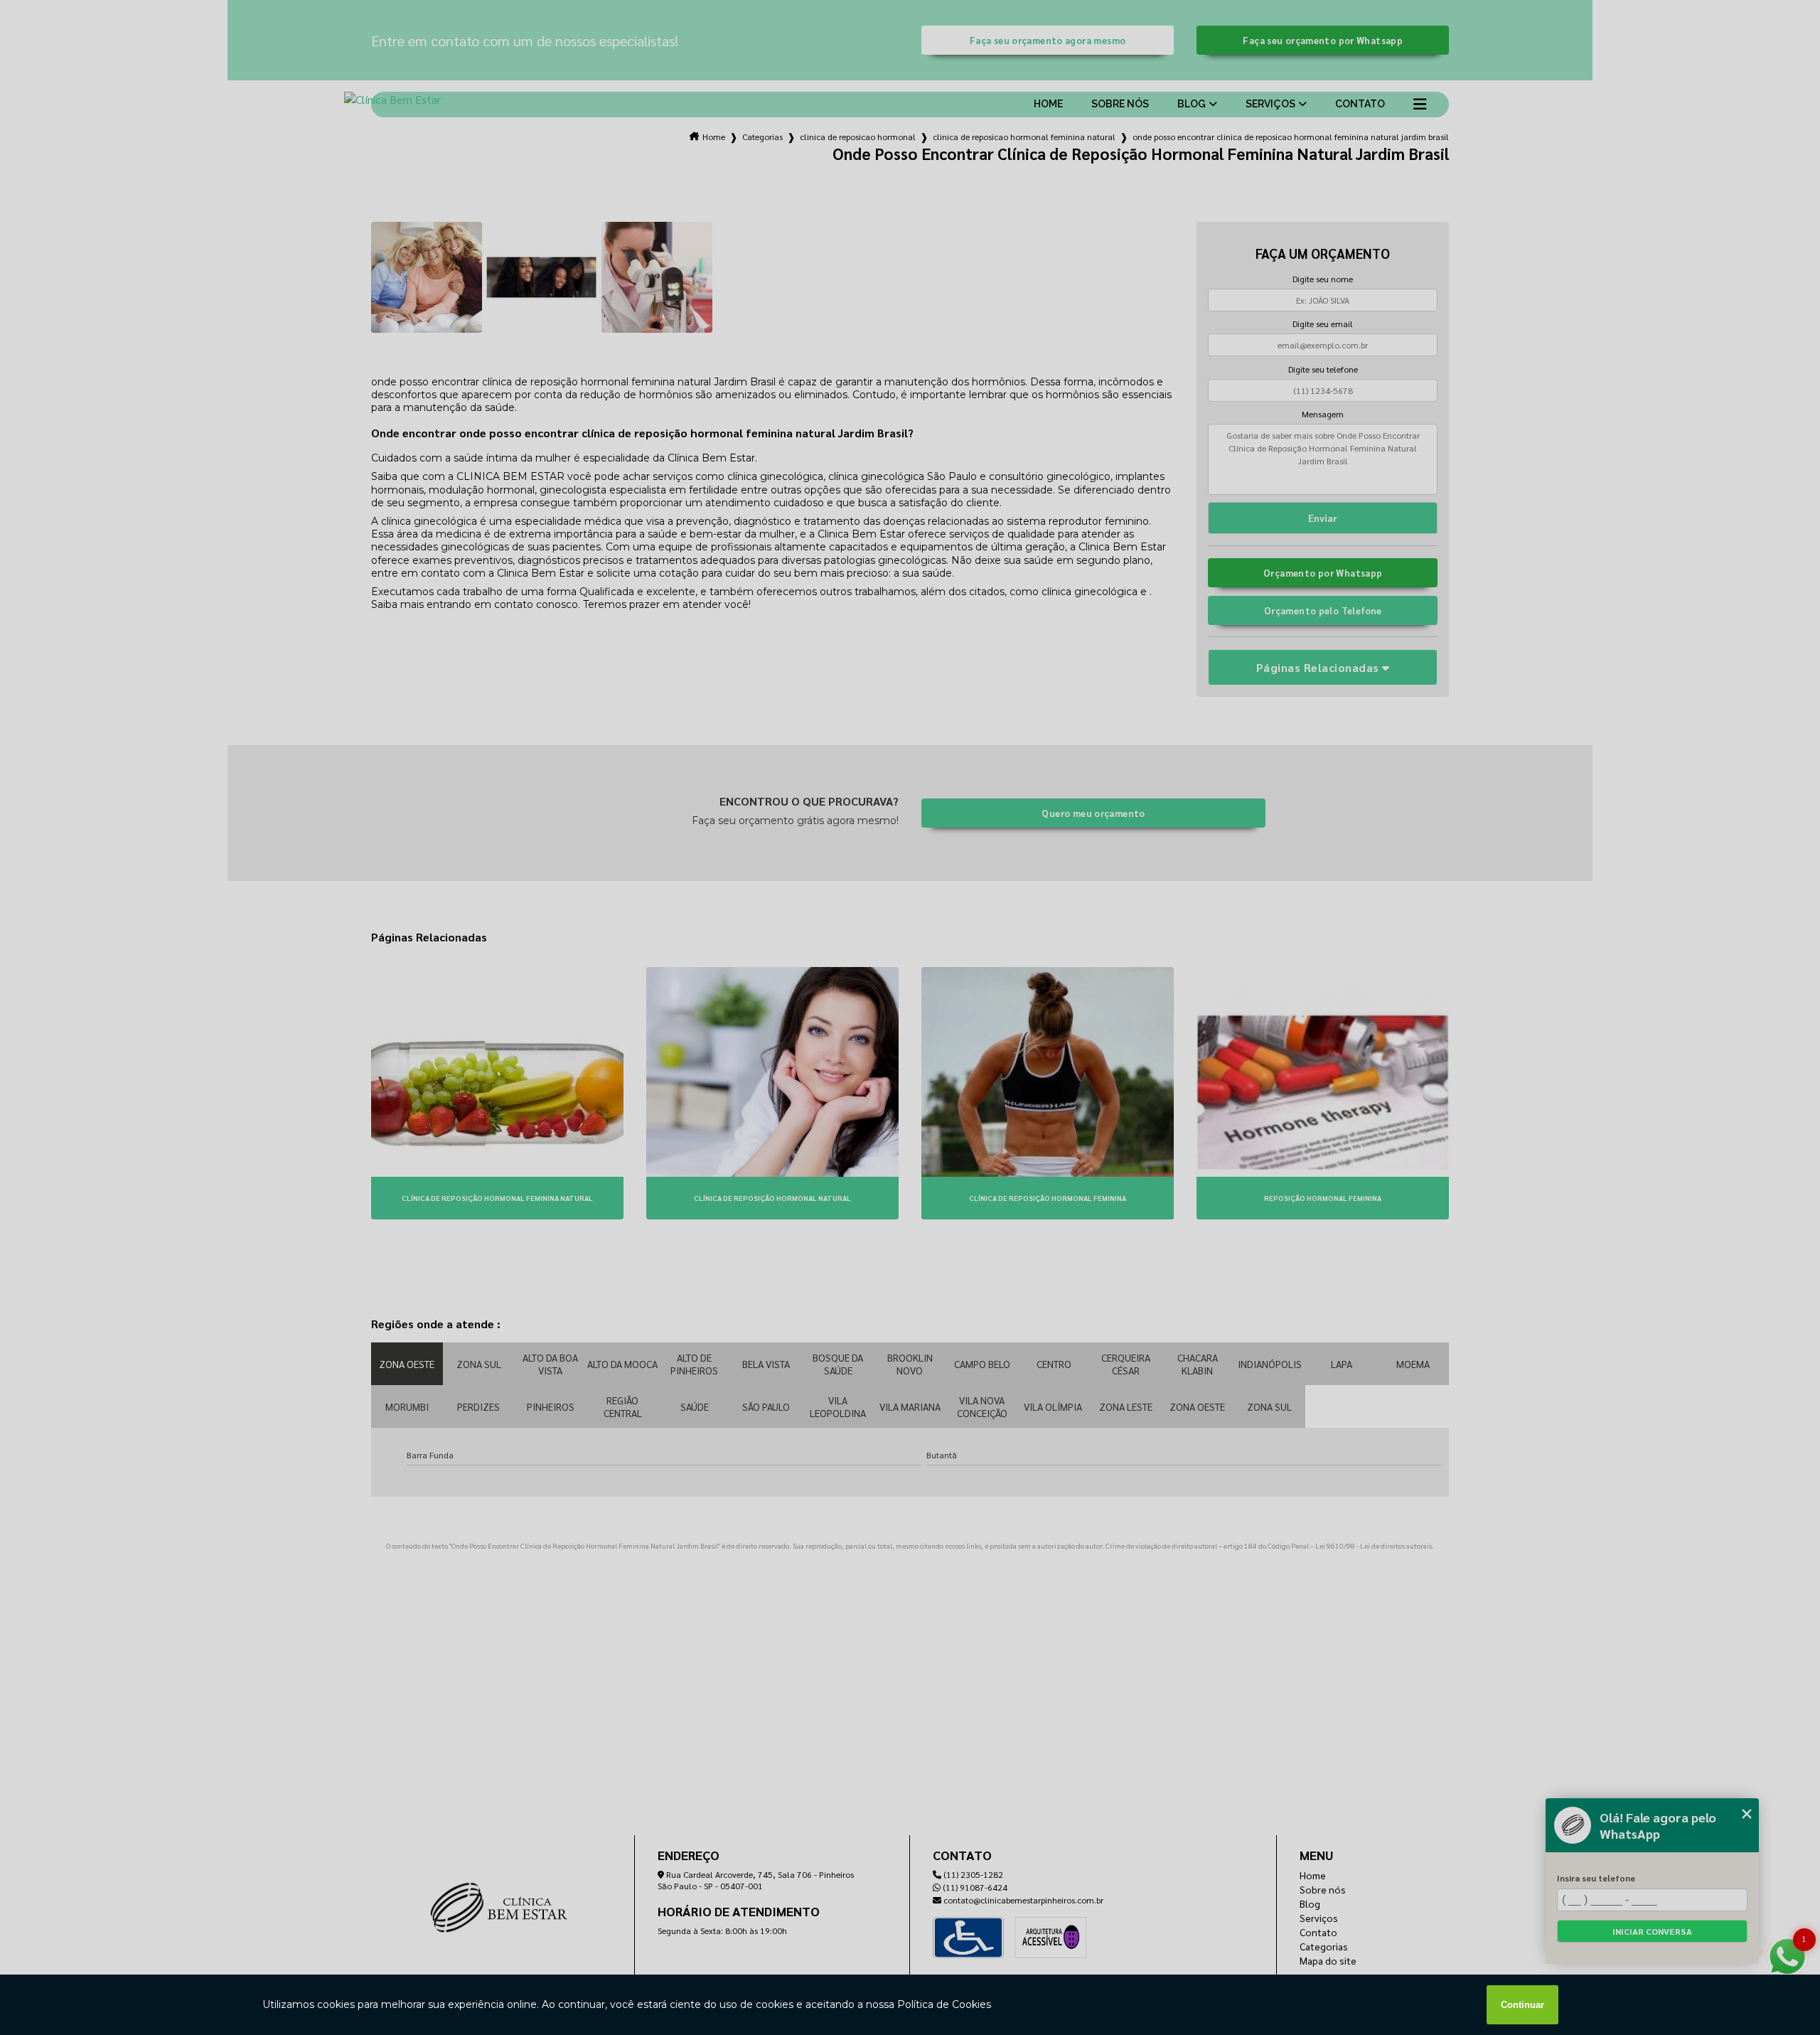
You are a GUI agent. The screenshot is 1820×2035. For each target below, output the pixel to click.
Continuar (1522, 2005)
